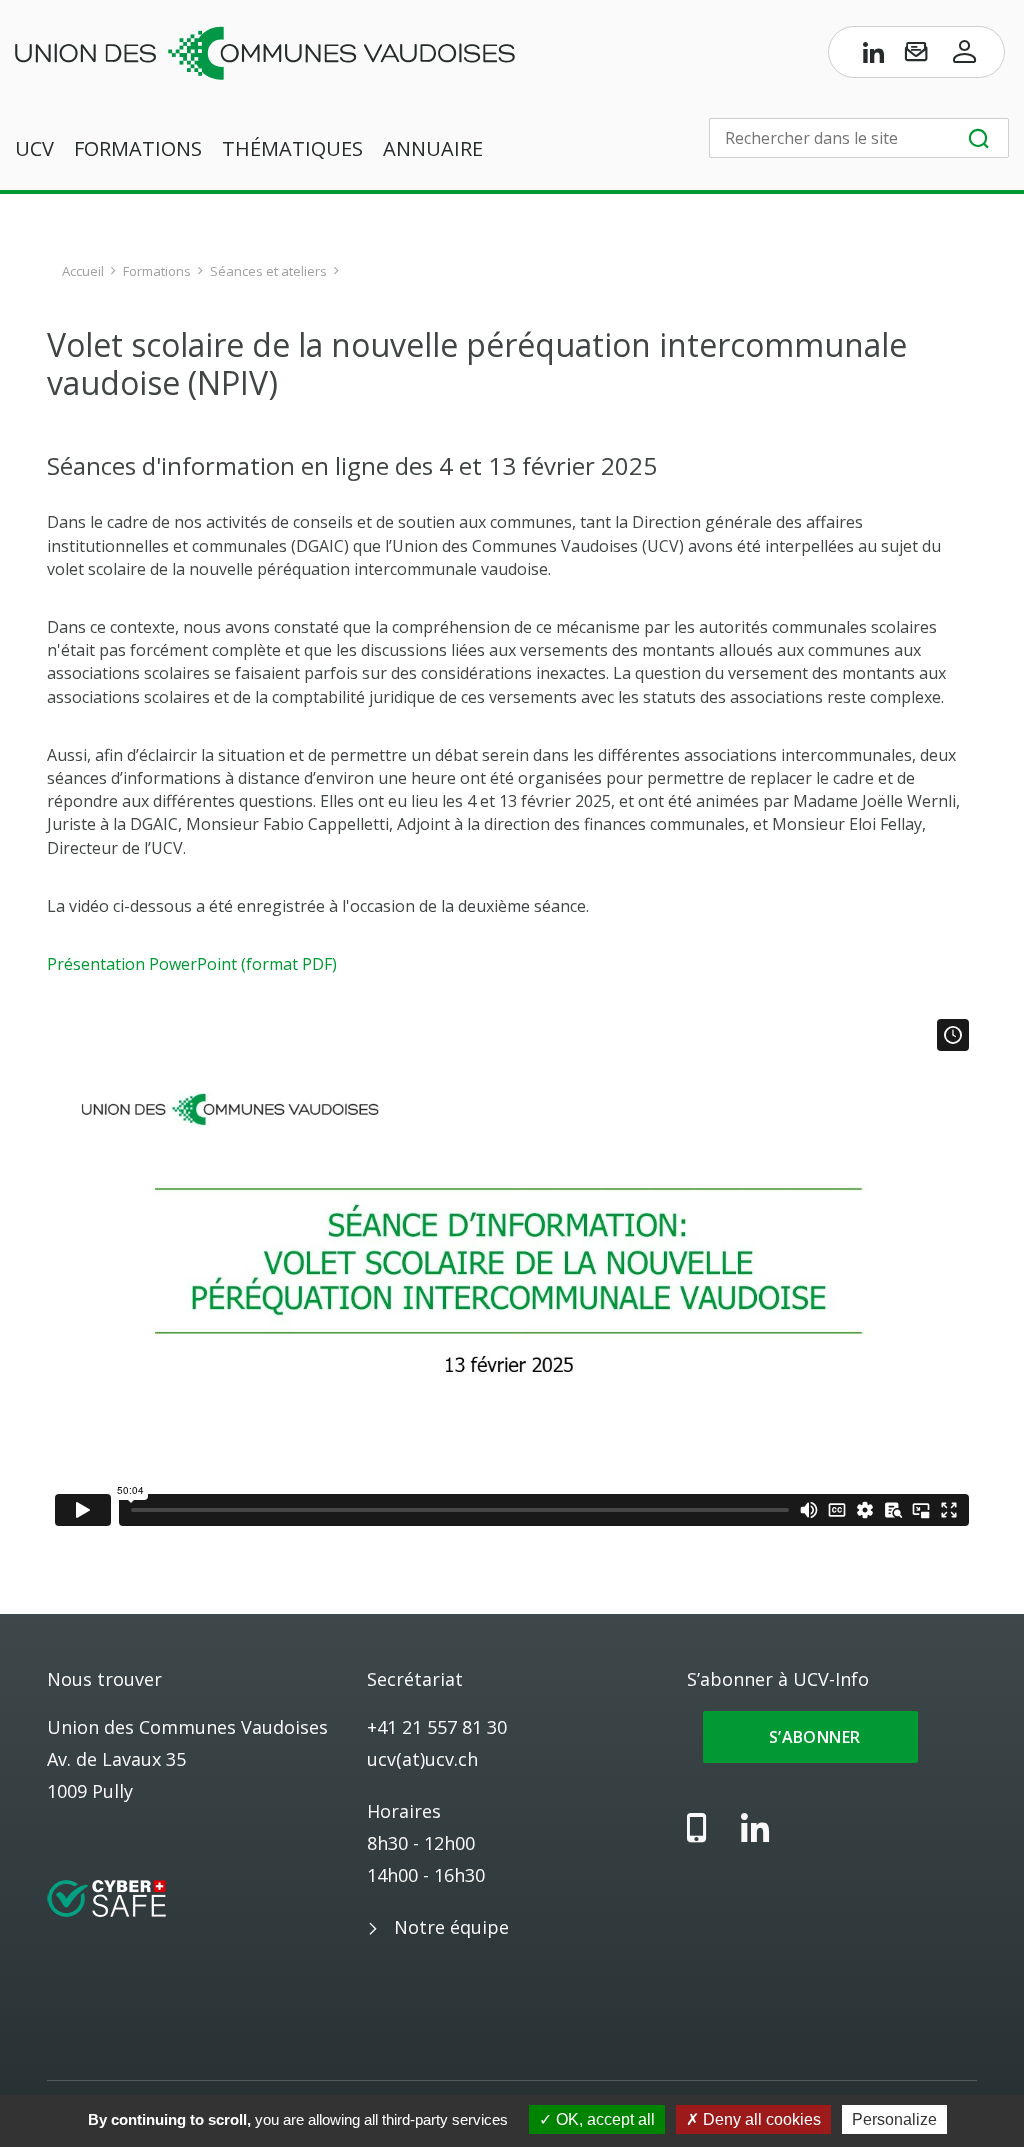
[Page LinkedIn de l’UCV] (874, 56)
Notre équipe (451, 1927)
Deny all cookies (760, 2119)
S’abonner (810, 1737)
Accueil (83, 271)
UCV (34, 148)
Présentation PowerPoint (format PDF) (192, 964)
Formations (138, 148)
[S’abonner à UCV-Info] (916, 56)
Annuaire (433, 148)
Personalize (894, 2119)
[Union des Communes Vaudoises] (265, 51)
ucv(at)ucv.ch (422, 1759)
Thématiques (292, 148)
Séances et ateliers (268, 271)
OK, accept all (603, 2119)
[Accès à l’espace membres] (965, 56)
